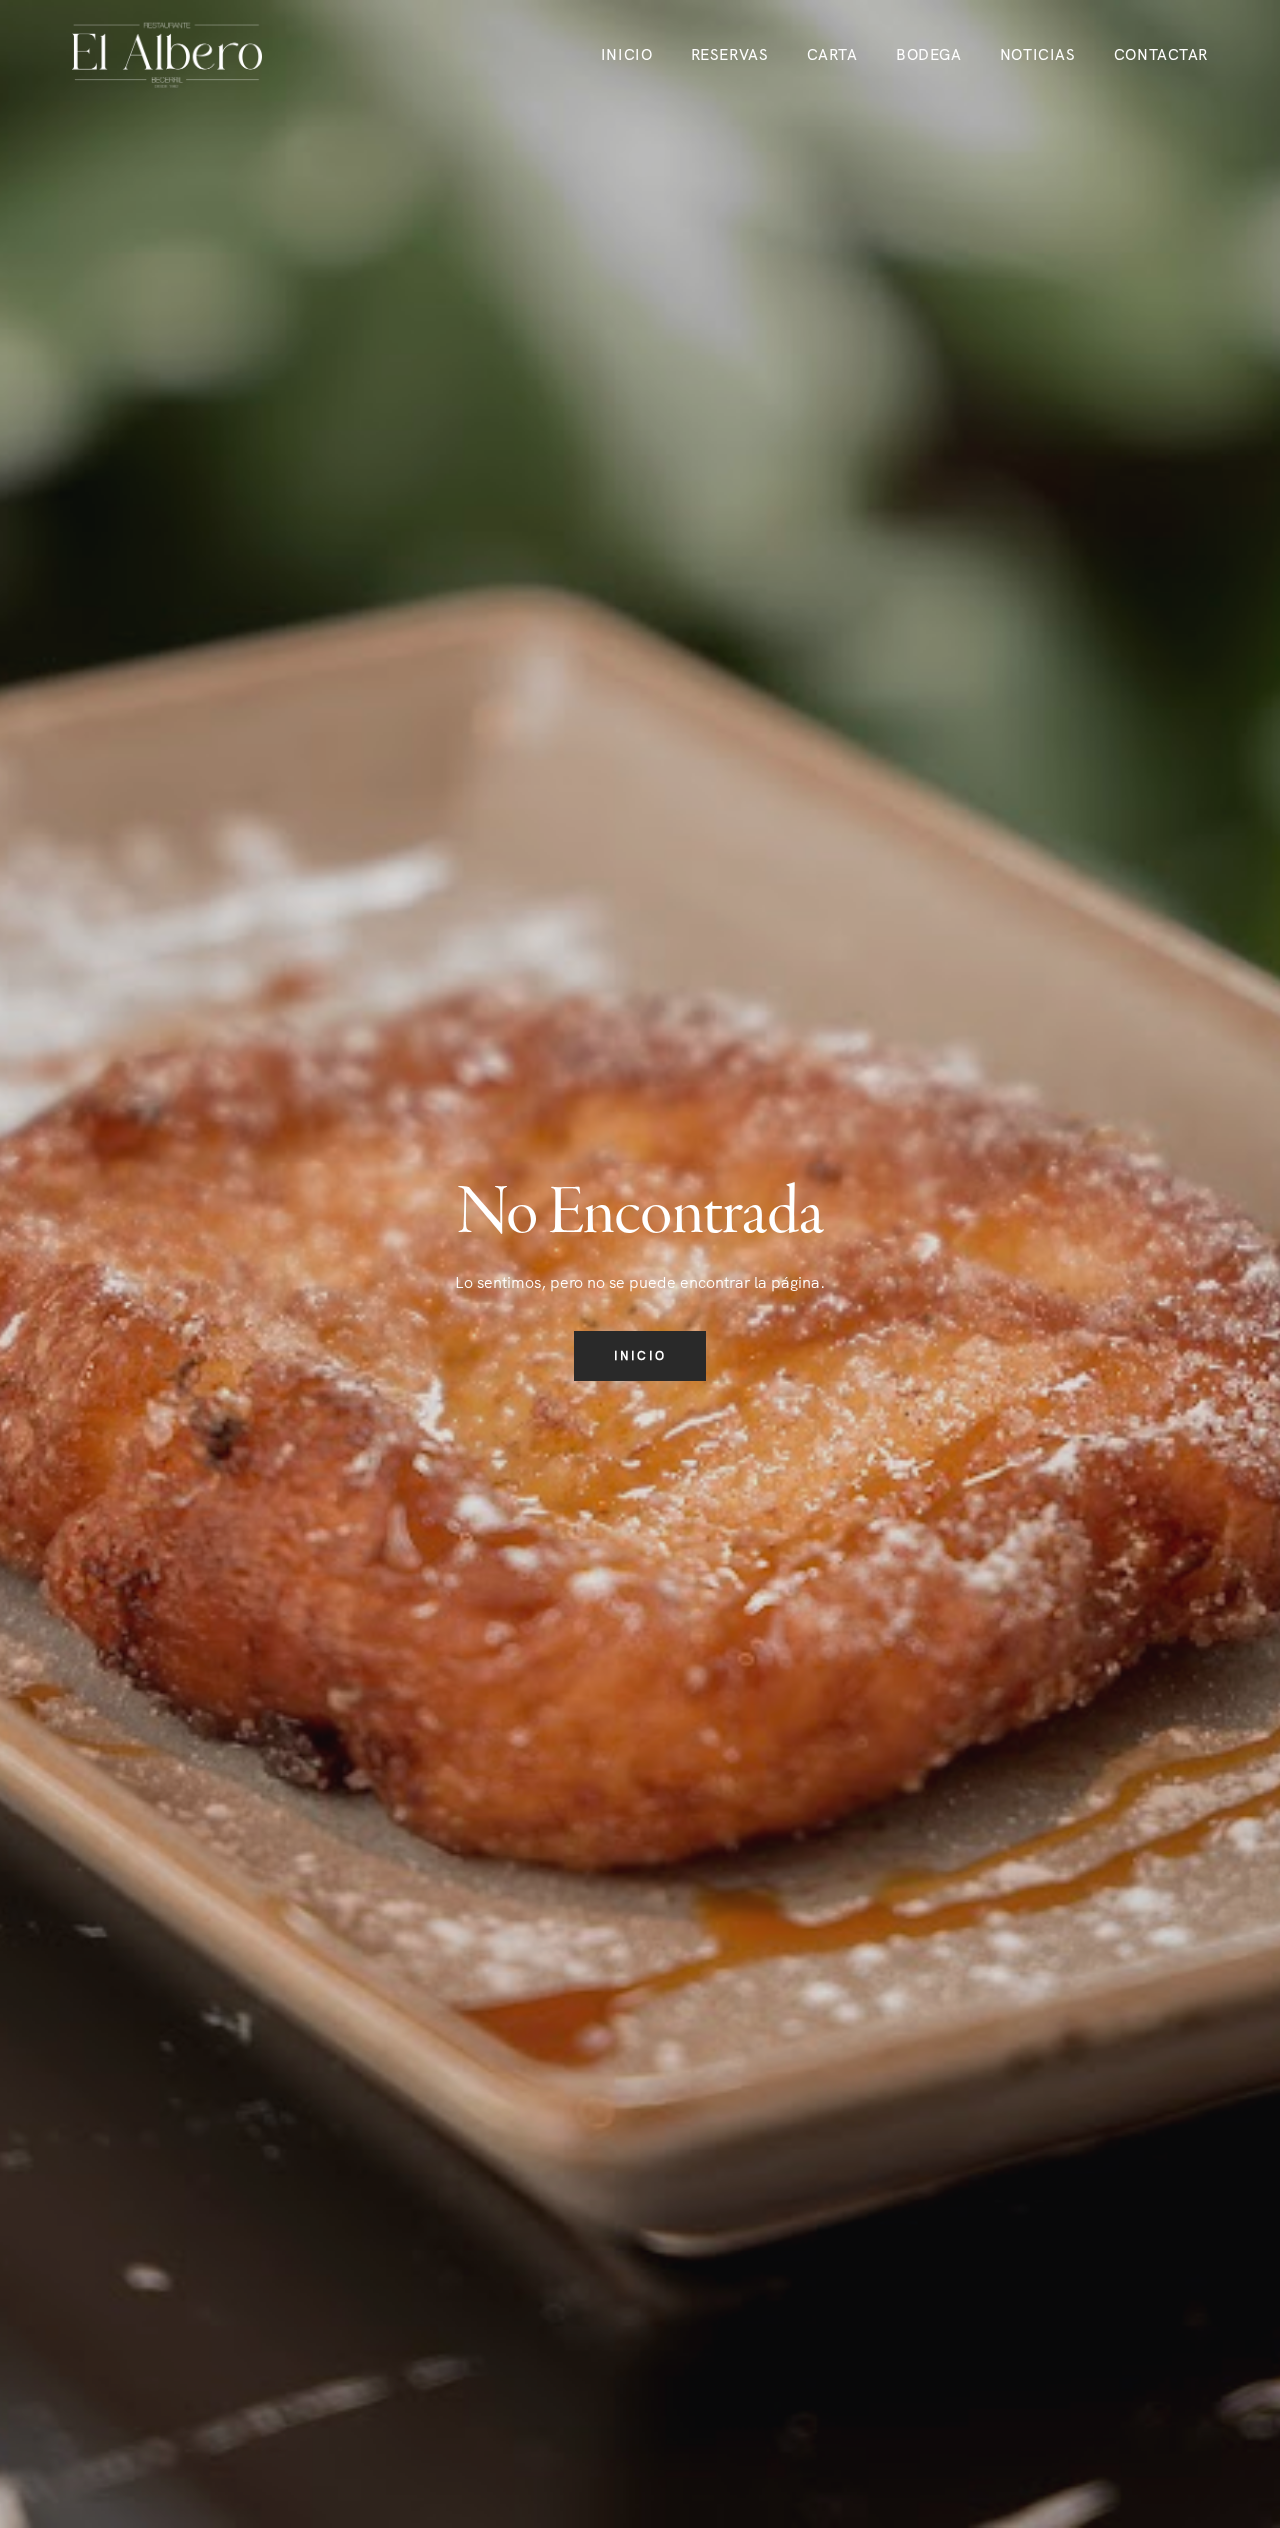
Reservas (730, 55)
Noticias (1038, 55)
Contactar (1161, 55)
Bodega (928, 55)
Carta (832, 55)
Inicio (626, 55)
